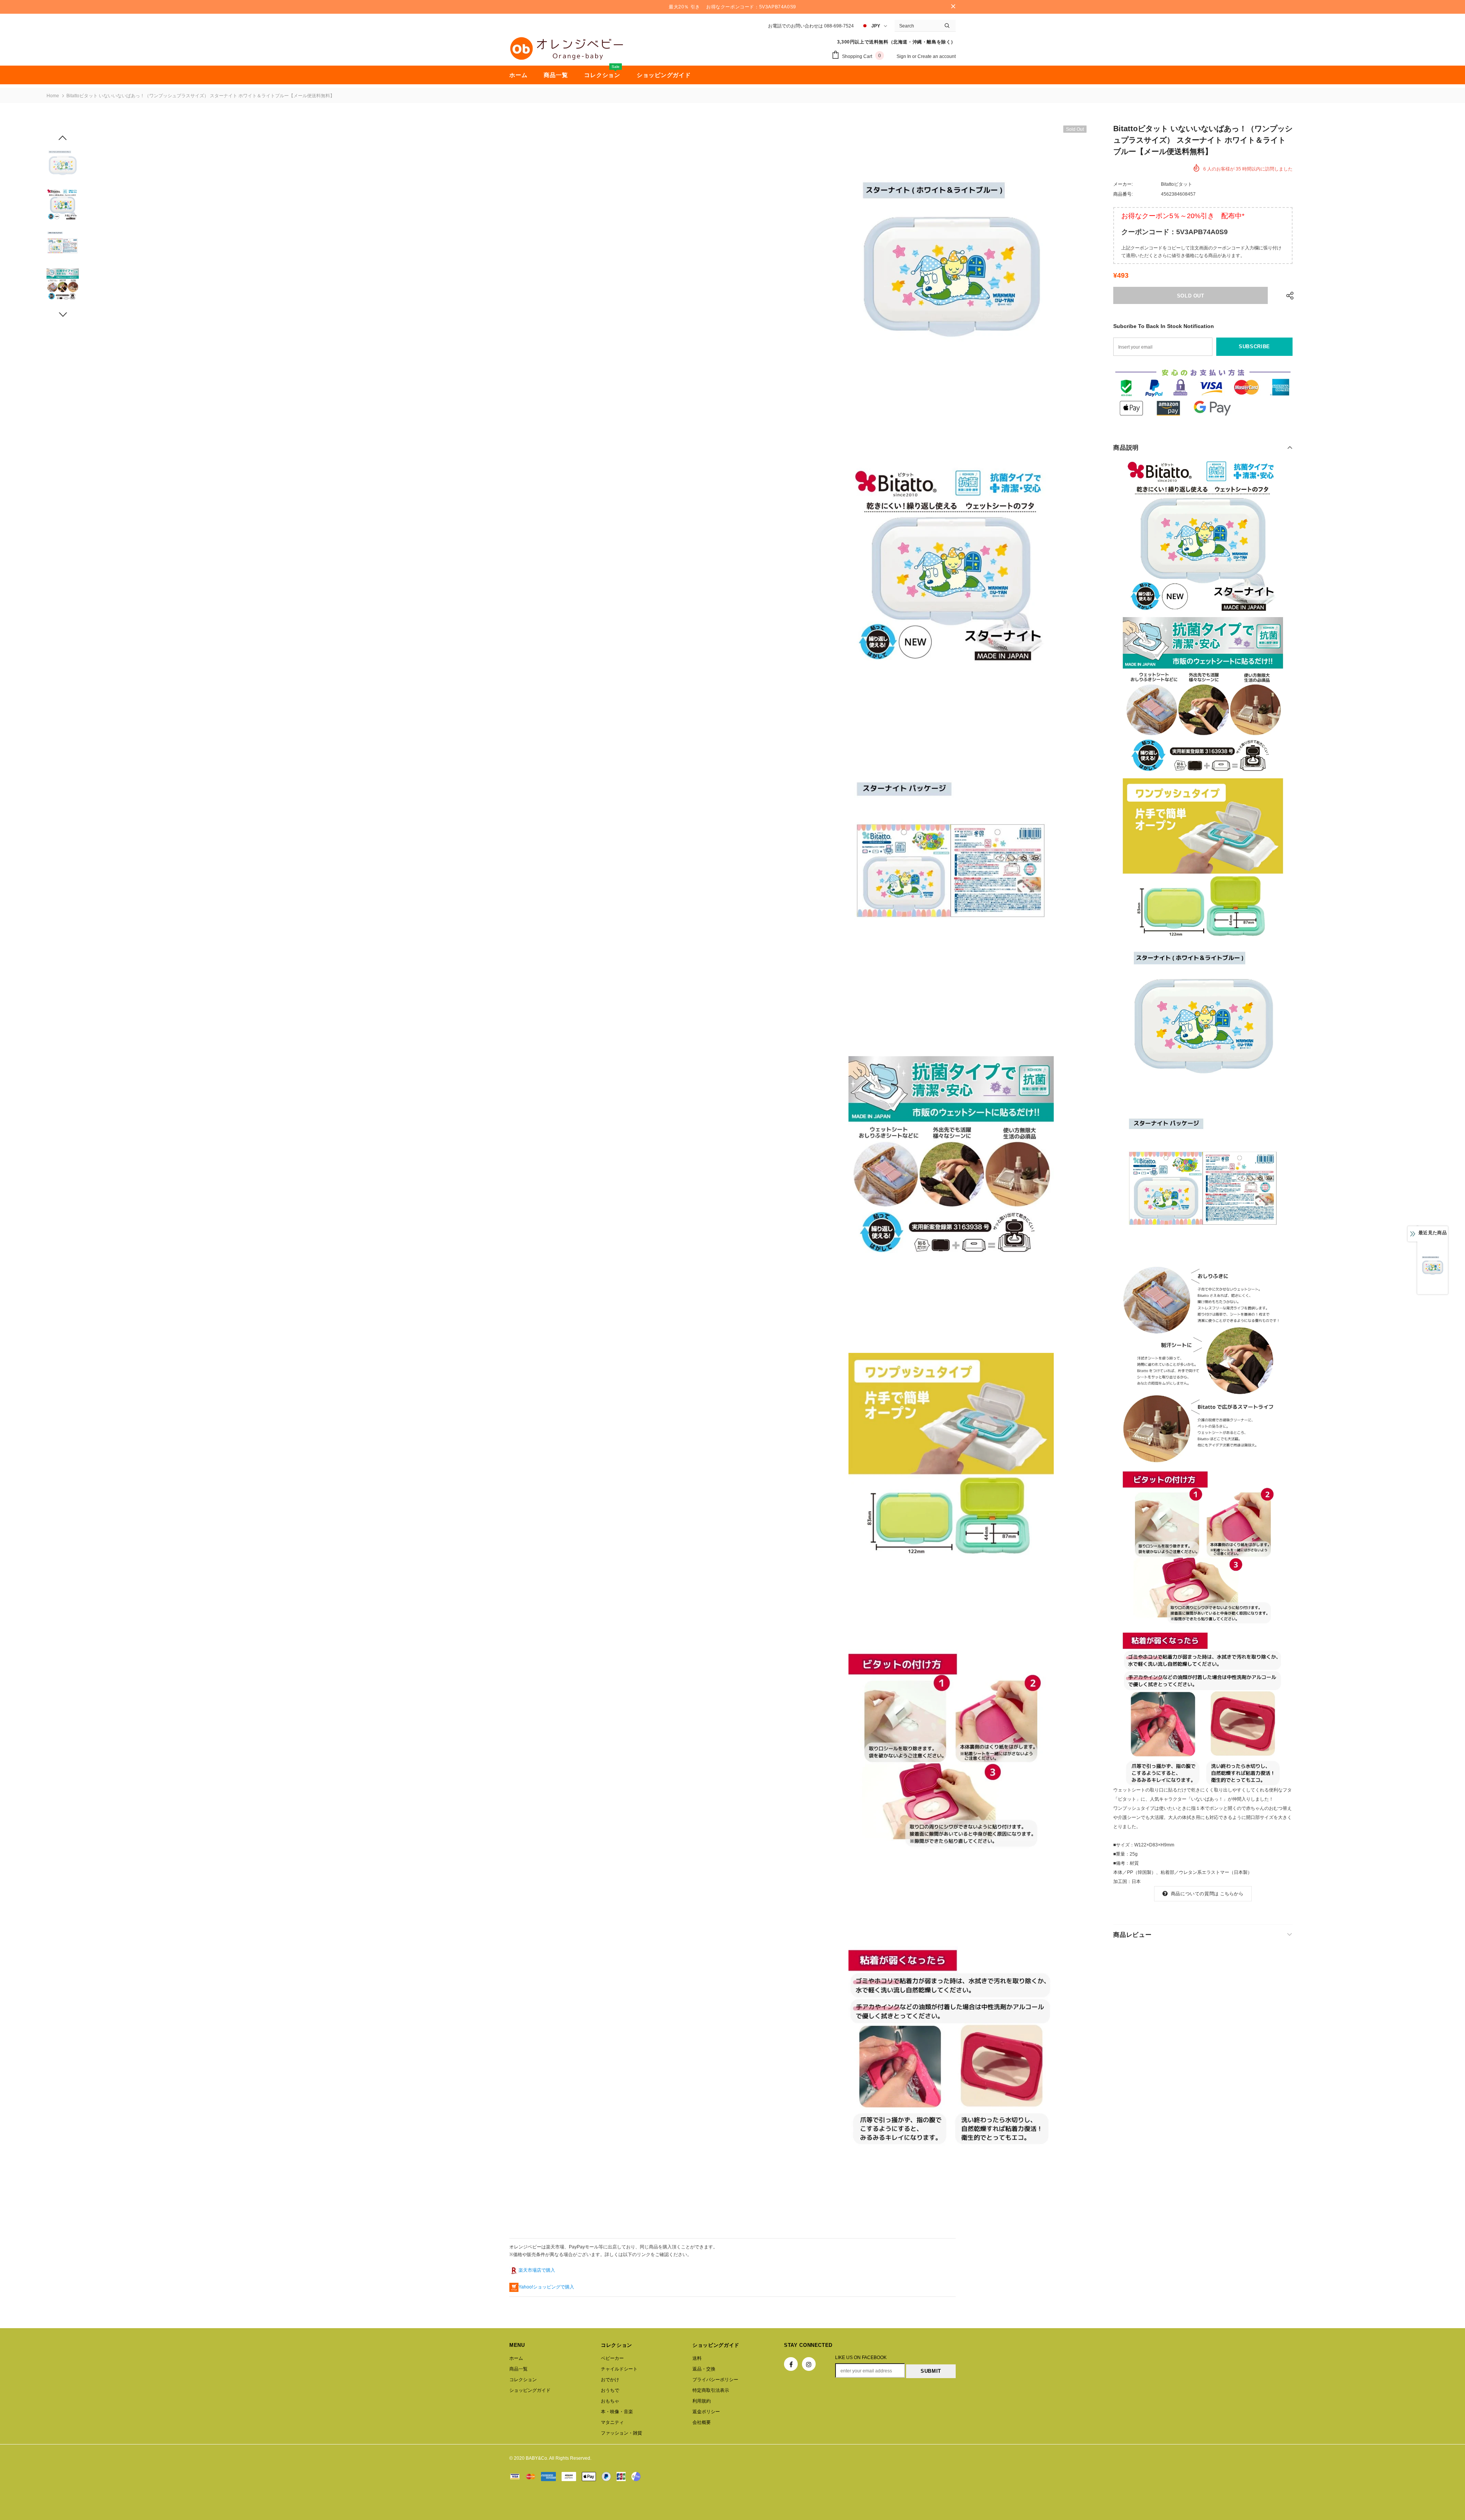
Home (53, 96)
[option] (951, 269)
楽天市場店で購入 (537, 2270)
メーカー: (1123, 184)
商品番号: (1123, 194)
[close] (953, 7)
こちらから (1232, 1894)
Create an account (937, 56)
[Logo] (567, 48)
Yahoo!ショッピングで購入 (546, 2287)
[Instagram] (809, 2364)
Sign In (904, 56)
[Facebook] (791, 2364)
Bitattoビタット (1177, 184)
